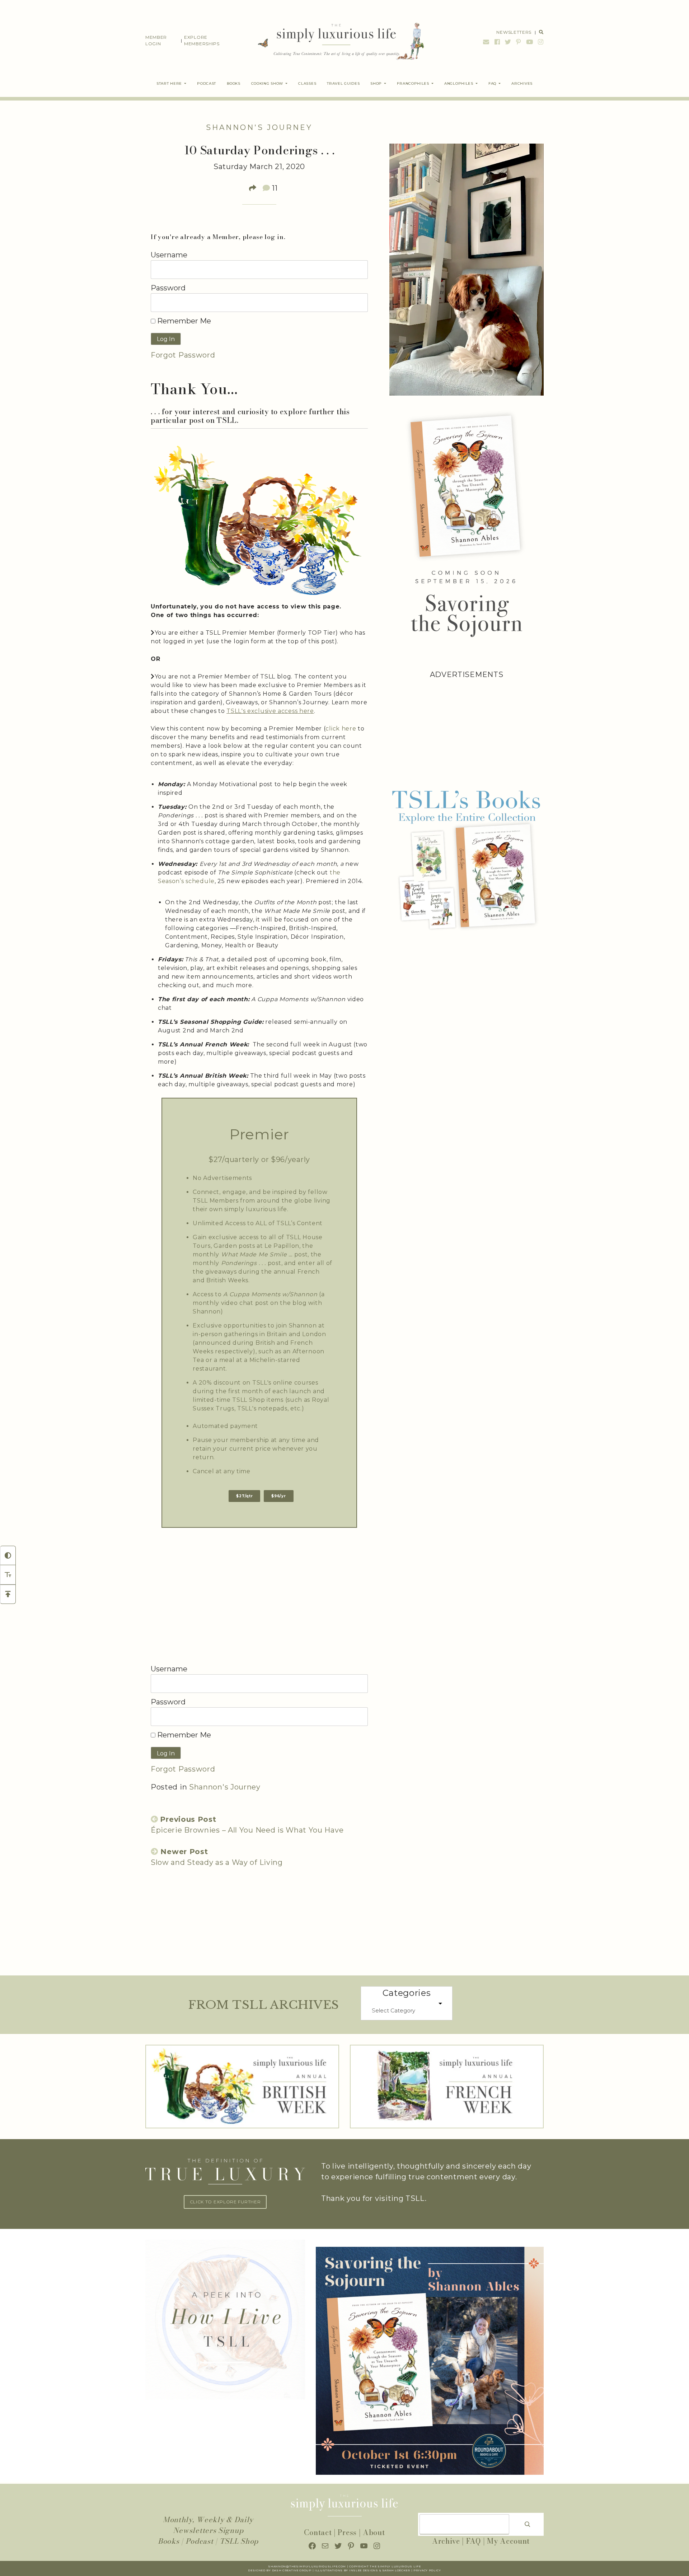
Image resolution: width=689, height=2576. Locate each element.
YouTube (530, 42)
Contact (318, 2532)
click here (341, 729)
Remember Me (183, 321)
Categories (407, 1993)
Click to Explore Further (225, 2202)
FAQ (474, 2541)
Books (169, 2541)
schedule (200, 881)
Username (169, 255)
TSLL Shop (239, 2541)
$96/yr (278, 1496)
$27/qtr (244, 1496)
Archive (446, 2541)
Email (486, 42)
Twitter (508, 42)
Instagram (540, 42)
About (374, 2532)
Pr (416, 2570)
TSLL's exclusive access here (270, 711)
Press (347, 2532)
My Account (508, 2541)
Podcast (200, 2541)
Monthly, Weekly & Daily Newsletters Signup (208, 2525)
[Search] (528, 2524)
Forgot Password (183, 355)
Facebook (497, 42)
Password (168, 288)
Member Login (156, 40)
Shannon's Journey (259, 127)
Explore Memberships (202, 40)
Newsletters (514, 32)
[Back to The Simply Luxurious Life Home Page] (336, 41)
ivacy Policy (429, 2570)
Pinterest (519, 42)
